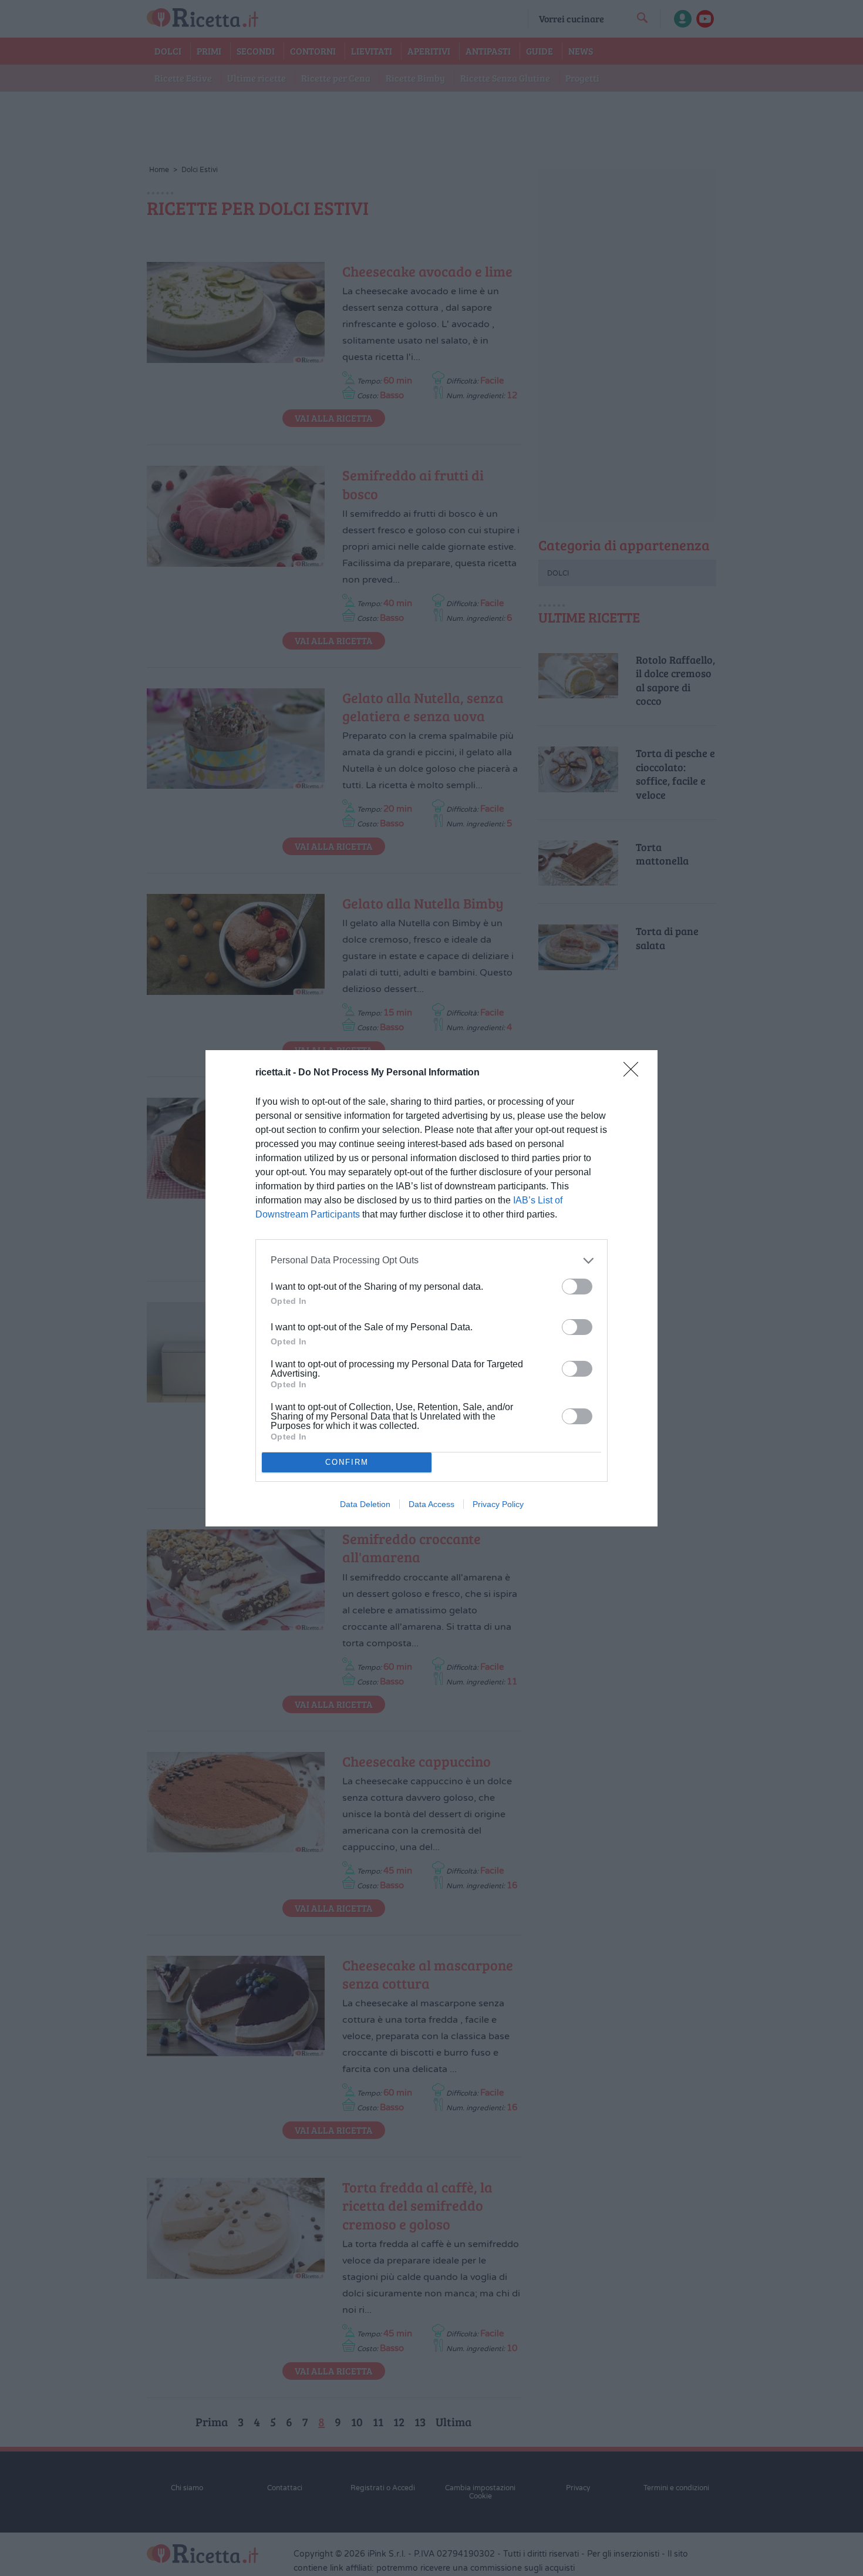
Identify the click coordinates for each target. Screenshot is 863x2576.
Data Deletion (365, 1504)
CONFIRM (347, 1462)
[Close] (635, 1073)
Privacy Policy (498, 1504)
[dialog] (431, 1288)
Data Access (431, 1504)
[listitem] (431, 1261)
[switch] (577, 1287)
